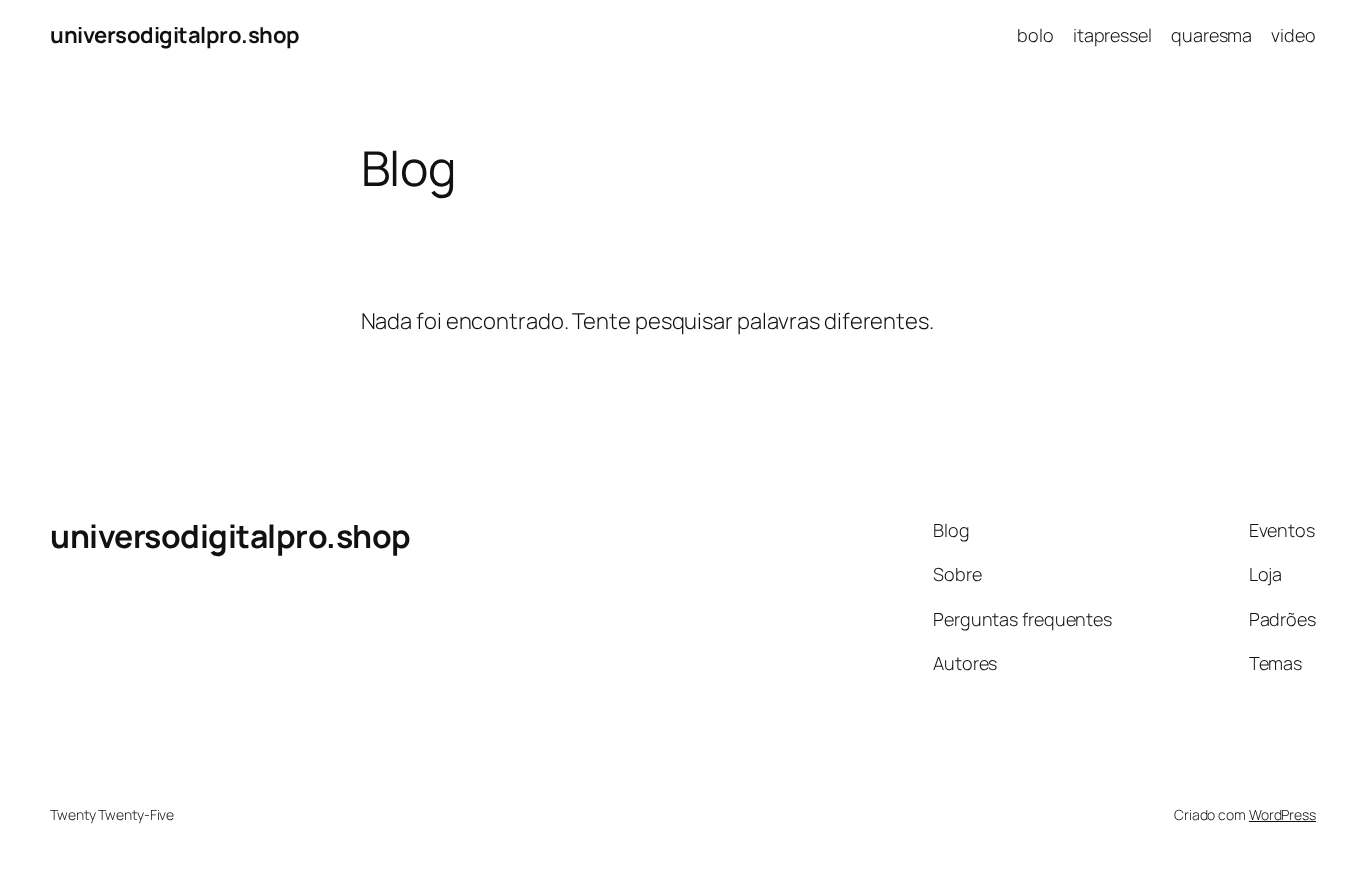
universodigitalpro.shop (175, 35)
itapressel (1112, 35)
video (1293, 35)
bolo (1035, 35)
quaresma (1211, 35)
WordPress (1282, 814)
